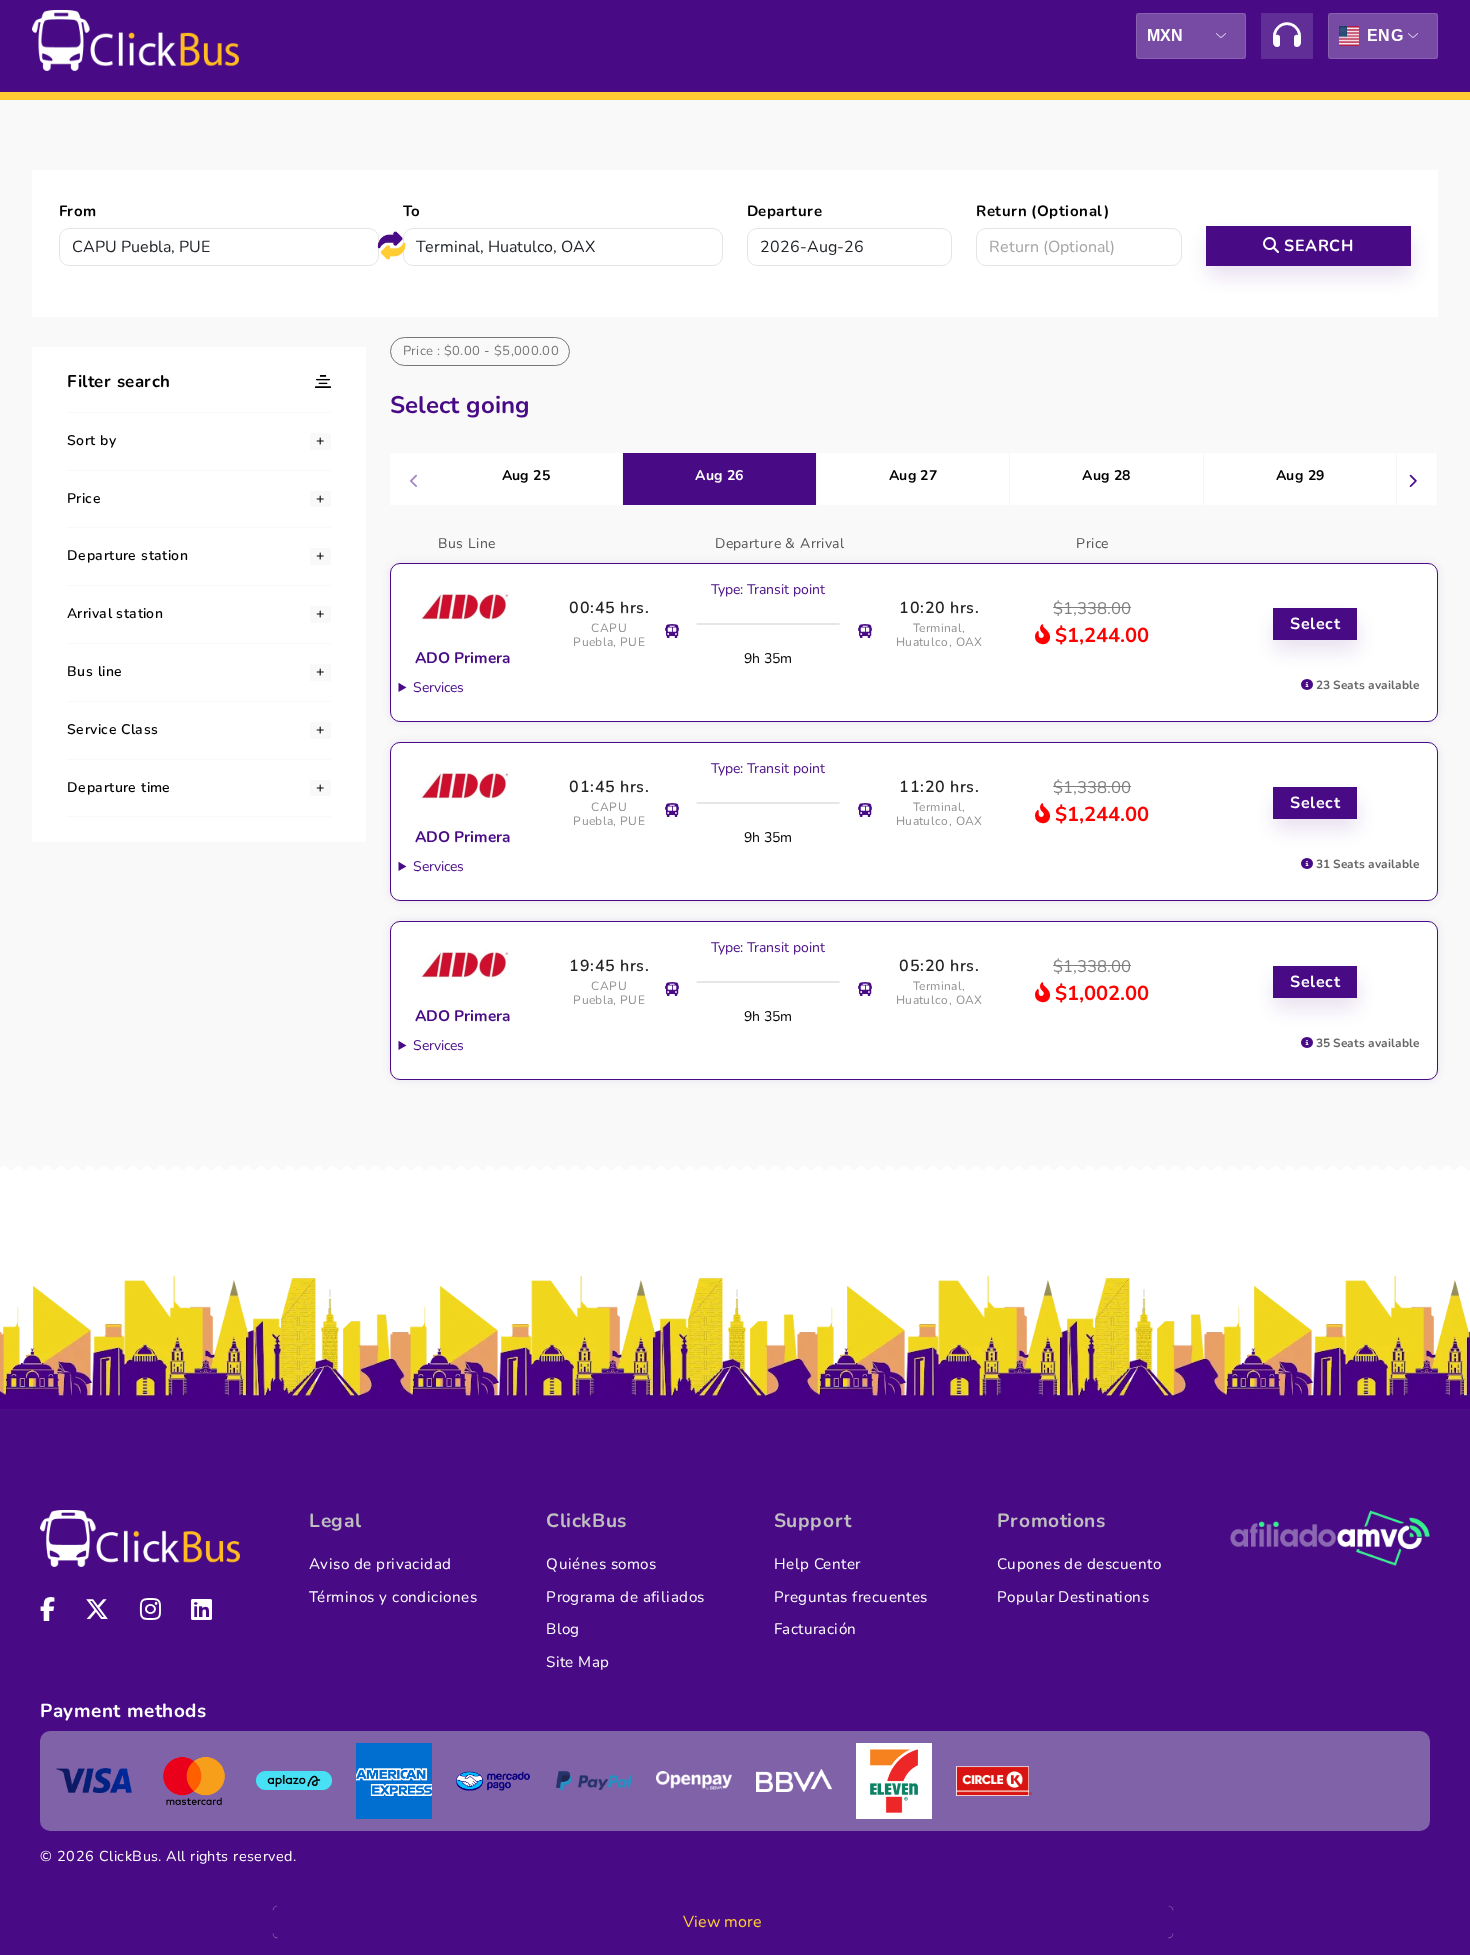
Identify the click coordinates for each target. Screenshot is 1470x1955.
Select (1315, 624)
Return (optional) (1042, 211)
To (412, 211)
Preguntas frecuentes (851, 1597)
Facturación (815, 1629)
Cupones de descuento (1079, 1564)
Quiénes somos (601, 1564)
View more (722, 1922)
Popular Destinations (1073, 1597)
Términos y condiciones (393, 1597)
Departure (784, 211)
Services (438, 687)
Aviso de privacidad (380, 1564)
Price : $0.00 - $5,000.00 (481, 351)
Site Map (578, 1662)
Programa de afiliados (625, 1597)
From (78, 211)
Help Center (817, 1564)
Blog (563, 1629)
